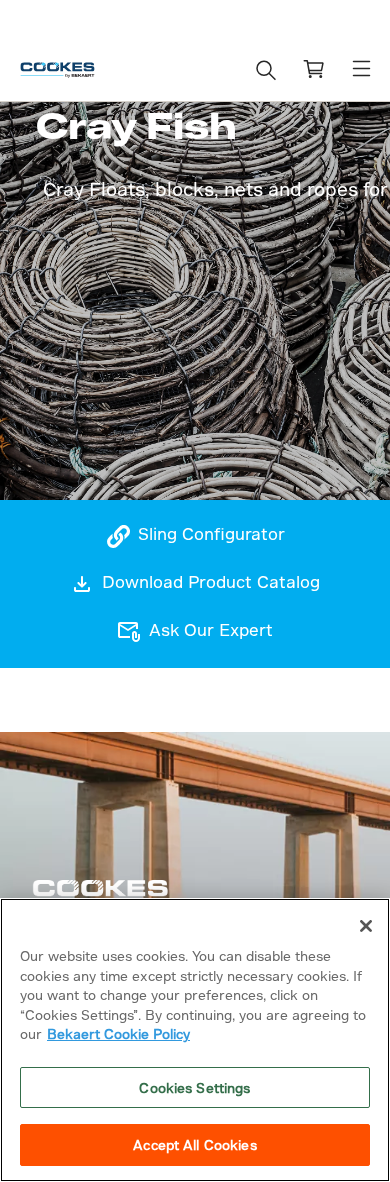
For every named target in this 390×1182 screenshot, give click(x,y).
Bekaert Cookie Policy (118, 1033)
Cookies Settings (194, 1087)
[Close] (366, 926)
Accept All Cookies (194, 1144)
